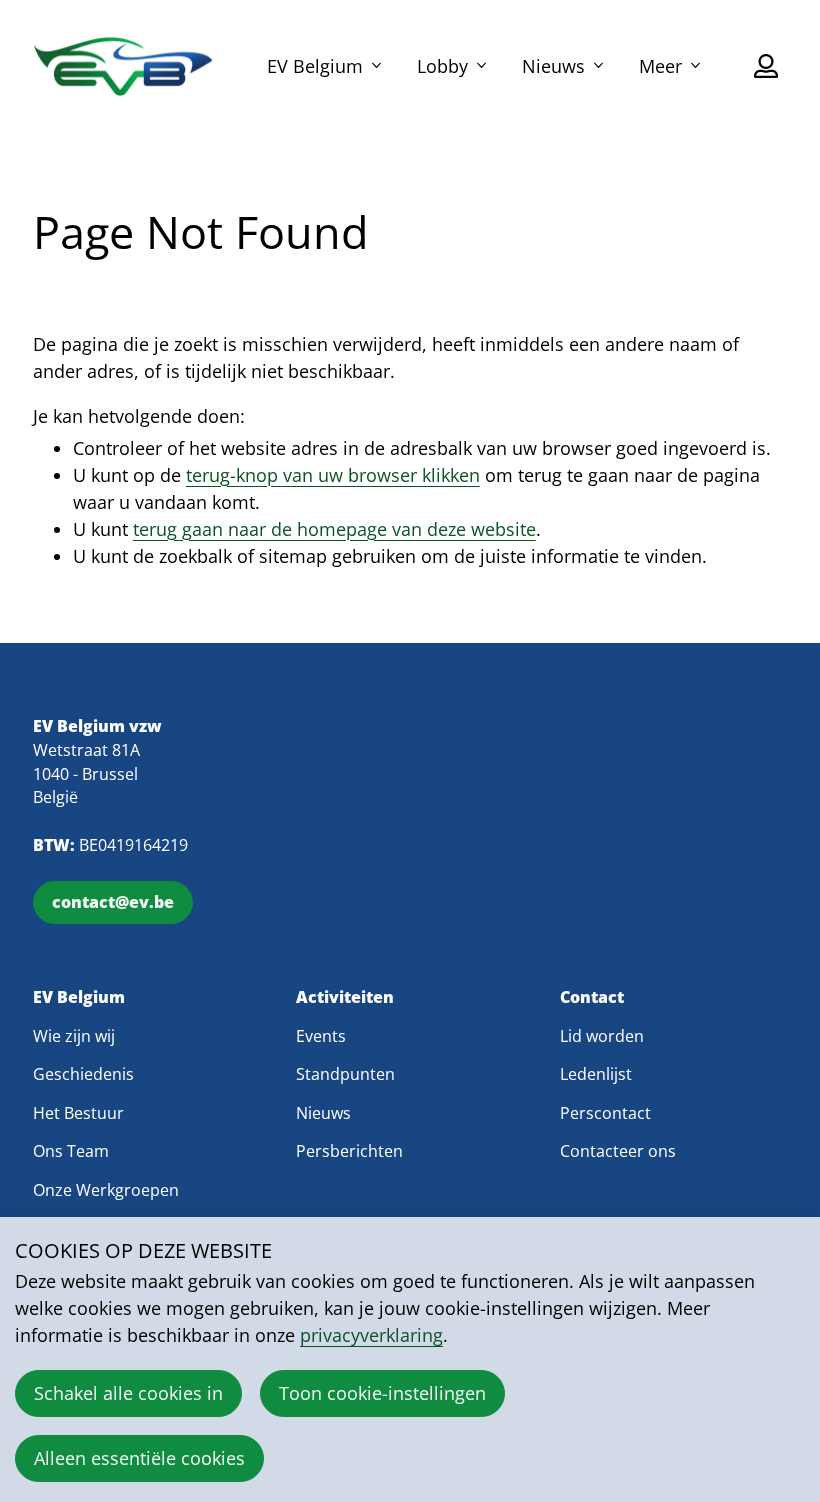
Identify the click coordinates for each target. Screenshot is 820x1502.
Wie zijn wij (74, 1036)
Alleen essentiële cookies (139, 1458)
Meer (660, 66)
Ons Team (71, 1151)
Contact (592, 997)
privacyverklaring (371, 1335)
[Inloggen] (766, 66)
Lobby (442, 66)
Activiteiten (345, 997)
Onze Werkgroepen (106, 1190)
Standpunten (345, 1074)
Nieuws (553, 66)
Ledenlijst (596, 1074)
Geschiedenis (83, 1074)
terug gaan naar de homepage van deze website (334, 529)
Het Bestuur (78, 1113)
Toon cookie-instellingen (382, 1393)
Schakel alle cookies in (128, 1393)
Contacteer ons (618, 1151)
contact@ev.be (113, 902)
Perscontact (605, 1113)
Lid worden (602, 1036)
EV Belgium (315, 66)
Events (321, 1036)
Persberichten (349, 1151)
